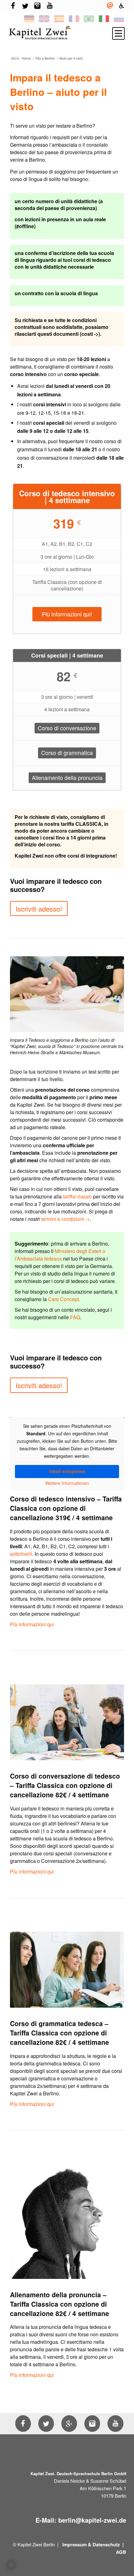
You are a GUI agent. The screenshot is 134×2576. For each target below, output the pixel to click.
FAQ (75, 1317)
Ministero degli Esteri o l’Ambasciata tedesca (60, 1255)
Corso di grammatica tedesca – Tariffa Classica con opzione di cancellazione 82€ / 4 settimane (60, 2033)
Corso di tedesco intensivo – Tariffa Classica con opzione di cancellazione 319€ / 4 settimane (66, 1508)
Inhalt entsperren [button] (67, 1471)
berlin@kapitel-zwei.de (92, 2520)
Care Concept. (64, 1299)
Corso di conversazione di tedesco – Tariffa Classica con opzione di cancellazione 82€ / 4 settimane (65, 1785)
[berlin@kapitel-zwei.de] (110, 6)
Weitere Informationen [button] (67, 1483)
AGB (121, 2552)
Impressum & (77, 2544)
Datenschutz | (109, 2544)
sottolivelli (21, 1554)
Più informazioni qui (32, 1624)
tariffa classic (77, 1196)
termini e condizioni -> (65, 1219)
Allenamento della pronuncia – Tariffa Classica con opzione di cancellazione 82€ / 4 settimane (60, 2304)
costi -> (90, 334)
